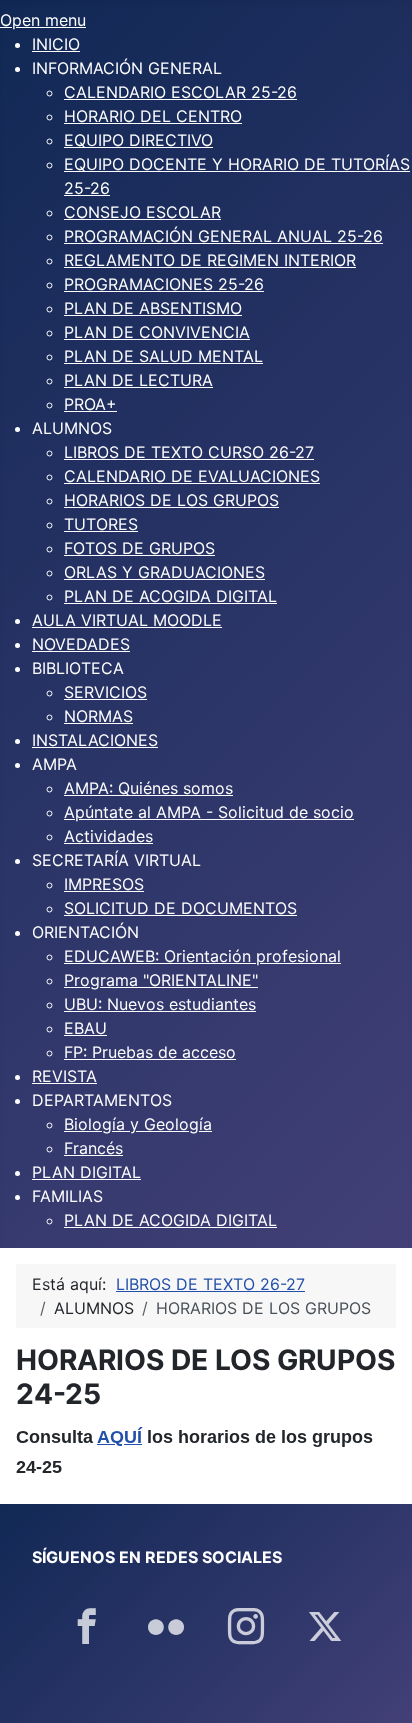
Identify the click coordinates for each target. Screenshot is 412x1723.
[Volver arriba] (377, 1686)
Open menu (43, 20)
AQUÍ (119, 1437)
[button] (127, 68)
